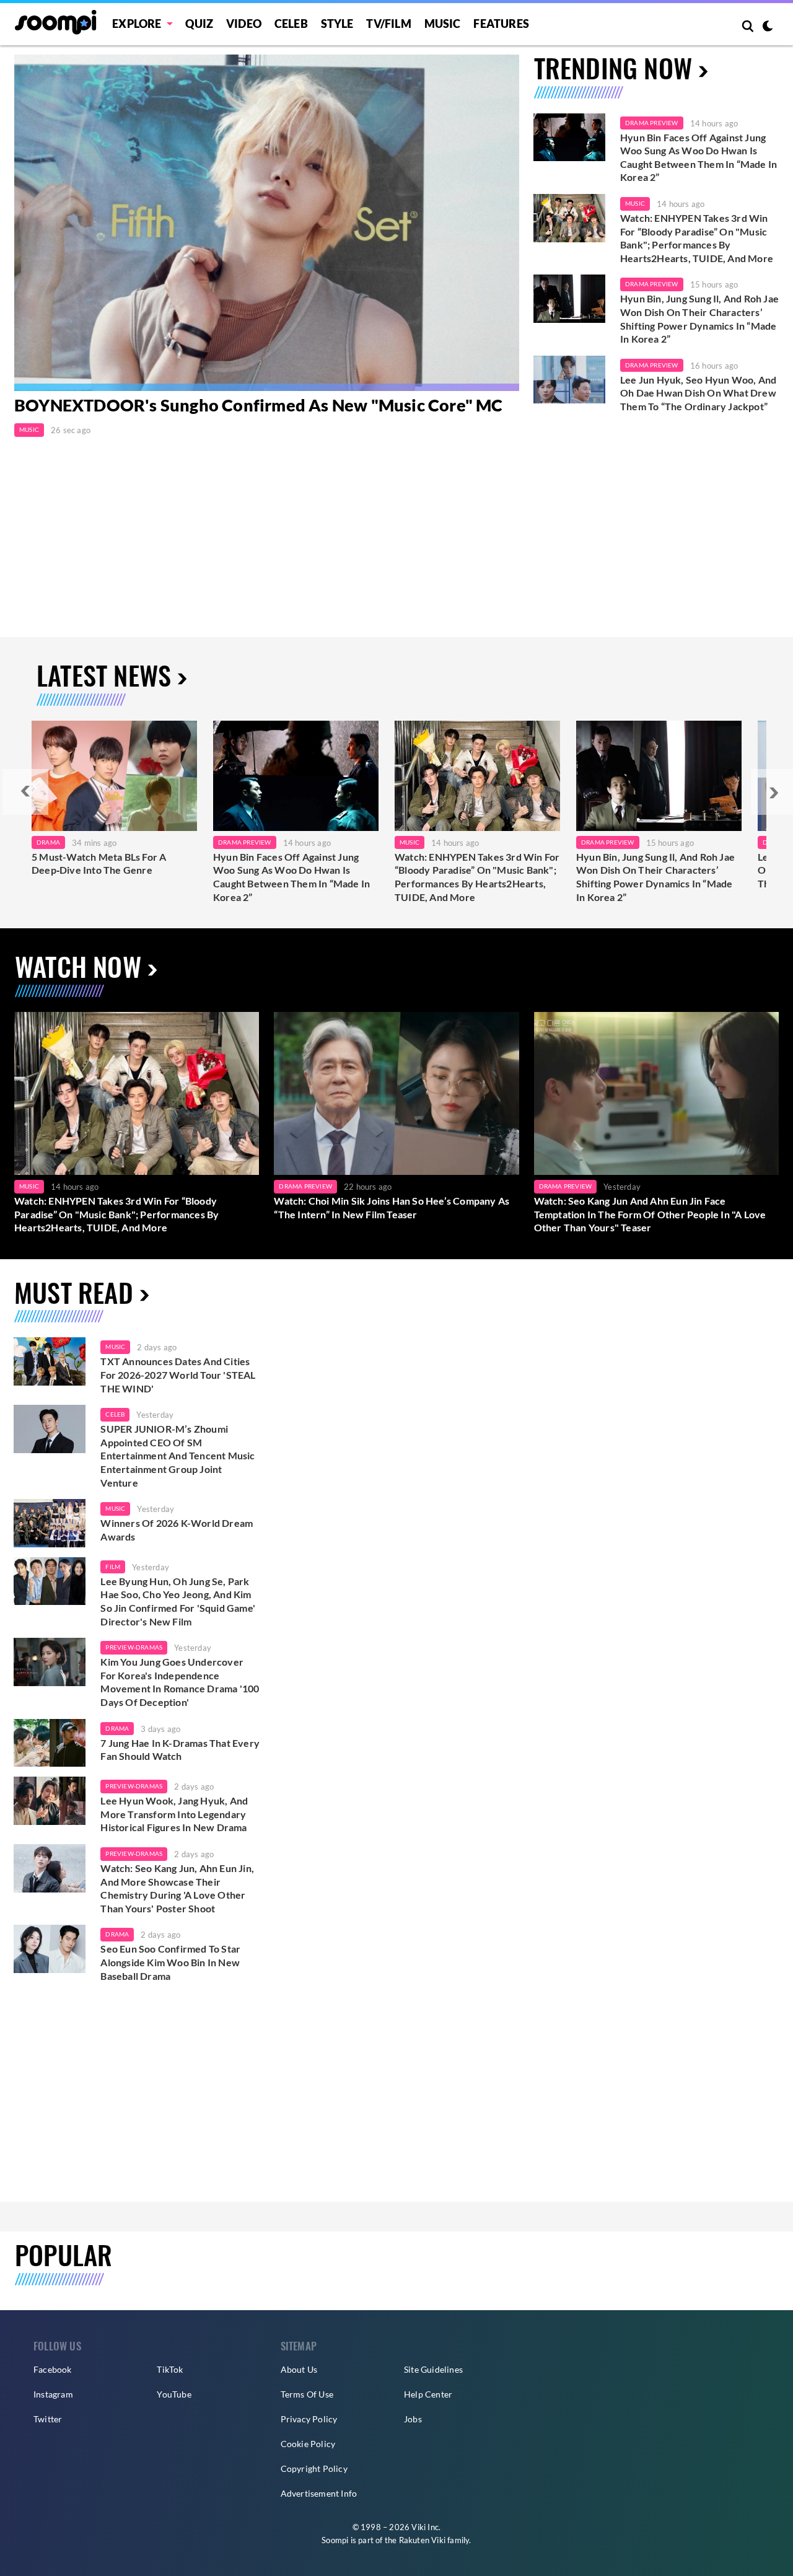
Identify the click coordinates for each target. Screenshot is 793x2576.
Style (337, 24)
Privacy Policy (309, 2419)
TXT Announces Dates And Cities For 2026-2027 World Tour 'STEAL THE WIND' (178, 1374)
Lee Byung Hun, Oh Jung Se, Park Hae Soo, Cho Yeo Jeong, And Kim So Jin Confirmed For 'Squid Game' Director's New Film (178, 1601)
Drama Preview (652, 123)
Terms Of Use (307, 2394)
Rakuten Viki (422, 2540)
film (113, 1567)
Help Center (428, 2394)
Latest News (104, 675)
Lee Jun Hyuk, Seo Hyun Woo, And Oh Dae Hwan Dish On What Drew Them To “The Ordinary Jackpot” (698, 393)
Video (244, 24)
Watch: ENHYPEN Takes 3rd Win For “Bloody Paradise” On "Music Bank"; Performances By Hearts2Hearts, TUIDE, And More (697, 238)
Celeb (291, 24)
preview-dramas (134, 1647)
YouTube (174, 2394)
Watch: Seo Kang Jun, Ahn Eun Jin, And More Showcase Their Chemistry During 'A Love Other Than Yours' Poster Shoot (177, 1888)
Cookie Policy (308, 2444)
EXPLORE (137, 24)
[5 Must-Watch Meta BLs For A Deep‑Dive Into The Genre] (114, 776)
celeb (115, 1414)
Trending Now (613, 67)
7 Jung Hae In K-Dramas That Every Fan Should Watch (180, 1750)
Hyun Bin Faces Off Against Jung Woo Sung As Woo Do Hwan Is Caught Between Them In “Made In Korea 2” (699, 157)
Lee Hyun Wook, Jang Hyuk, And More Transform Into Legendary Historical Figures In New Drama (174, 1814)
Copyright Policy (314, 2468)
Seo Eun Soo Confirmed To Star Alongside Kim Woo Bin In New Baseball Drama (170, 1962)
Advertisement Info (319, 2493)
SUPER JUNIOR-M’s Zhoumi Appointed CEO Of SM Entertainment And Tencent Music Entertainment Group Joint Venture (177, 1455)
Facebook (53, 2369)
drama (117, 1728)
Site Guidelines (433, 2369)
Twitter (48, 2419)
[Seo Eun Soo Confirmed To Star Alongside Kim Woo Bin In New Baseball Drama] (50, 1949)
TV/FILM (388, 24)
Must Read (74, 1292)
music (115, 1347)
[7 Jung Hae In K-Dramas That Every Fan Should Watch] (50, 1743)
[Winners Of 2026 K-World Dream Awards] (50, 1523)
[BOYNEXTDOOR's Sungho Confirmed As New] (267, 223)
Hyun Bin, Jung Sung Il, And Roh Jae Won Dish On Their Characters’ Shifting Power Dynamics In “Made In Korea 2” (699, 319)
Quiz (199, 24)
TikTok (170, 2369)
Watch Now (78, 966)
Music (443, 24)
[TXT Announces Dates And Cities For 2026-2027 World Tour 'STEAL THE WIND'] (50, 1361)
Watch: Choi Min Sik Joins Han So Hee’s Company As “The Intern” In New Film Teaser (392, 1207)
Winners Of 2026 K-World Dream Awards (177, 1530)
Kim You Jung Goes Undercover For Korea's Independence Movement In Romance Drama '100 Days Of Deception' (180, 1682)
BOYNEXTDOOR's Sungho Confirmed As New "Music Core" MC (259, 405)
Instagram (53, 2394)
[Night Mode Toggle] (768, 27)
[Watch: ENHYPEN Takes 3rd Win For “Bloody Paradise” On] (477, 776)
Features (501, 24)
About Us (299, 2369)
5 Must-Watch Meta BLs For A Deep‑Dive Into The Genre (99, 864)
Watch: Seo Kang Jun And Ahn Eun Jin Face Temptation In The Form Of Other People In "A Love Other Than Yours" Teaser (650, 1214)
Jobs (413, 2419)
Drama (48, 842)
